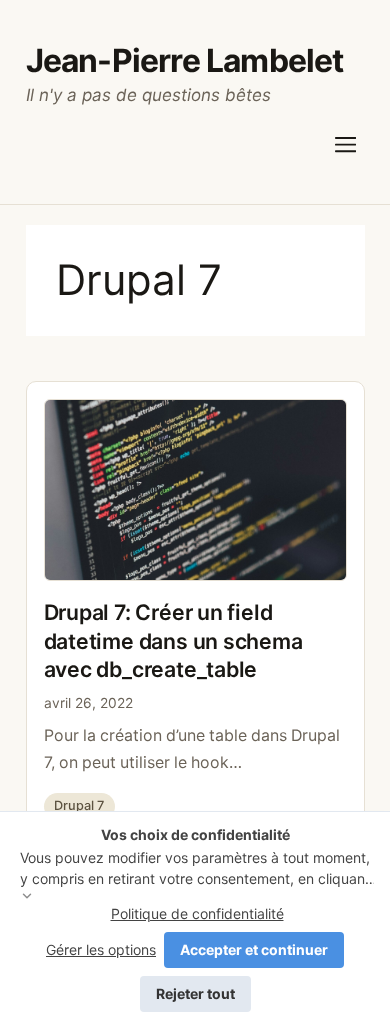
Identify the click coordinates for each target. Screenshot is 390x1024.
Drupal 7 (79, 805)
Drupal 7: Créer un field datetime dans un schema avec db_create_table (173, 640)
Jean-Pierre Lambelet (185, 60)
